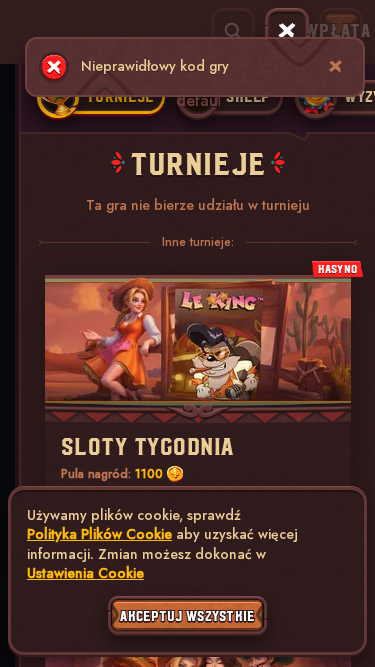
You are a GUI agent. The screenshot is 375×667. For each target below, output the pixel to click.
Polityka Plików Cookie (99, 534)
